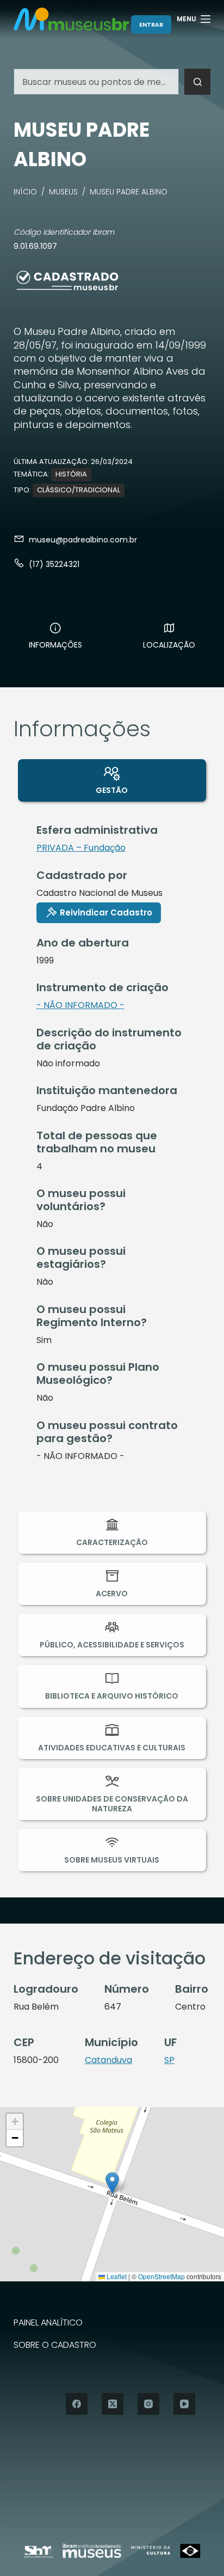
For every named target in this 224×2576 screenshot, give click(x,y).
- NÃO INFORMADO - (80, 1005)
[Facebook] (77, 2404)
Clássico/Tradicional (79, 490)
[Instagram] (148, 2404)
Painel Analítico (48, 2323)
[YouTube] (184, 2404)
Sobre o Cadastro (55, 2345)
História (71, 474)
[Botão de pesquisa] (197, 82)
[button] (112, 2183)
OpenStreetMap (161, 2276)
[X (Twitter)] (113, 2404)
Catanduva (108, 2060)
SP (169, 2060)
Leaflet (116, 2276)
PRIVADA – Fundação (81, 848)
